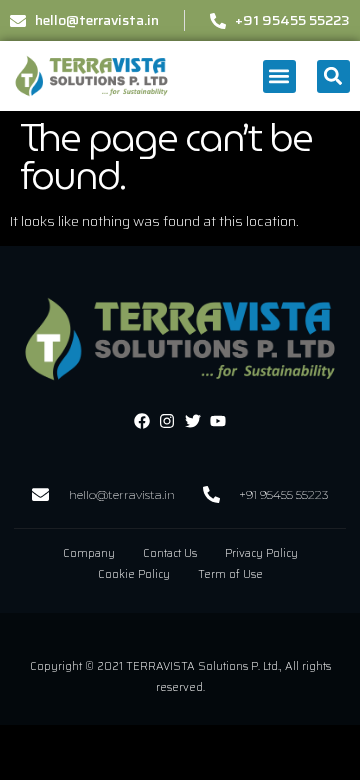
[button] (279, 76)
